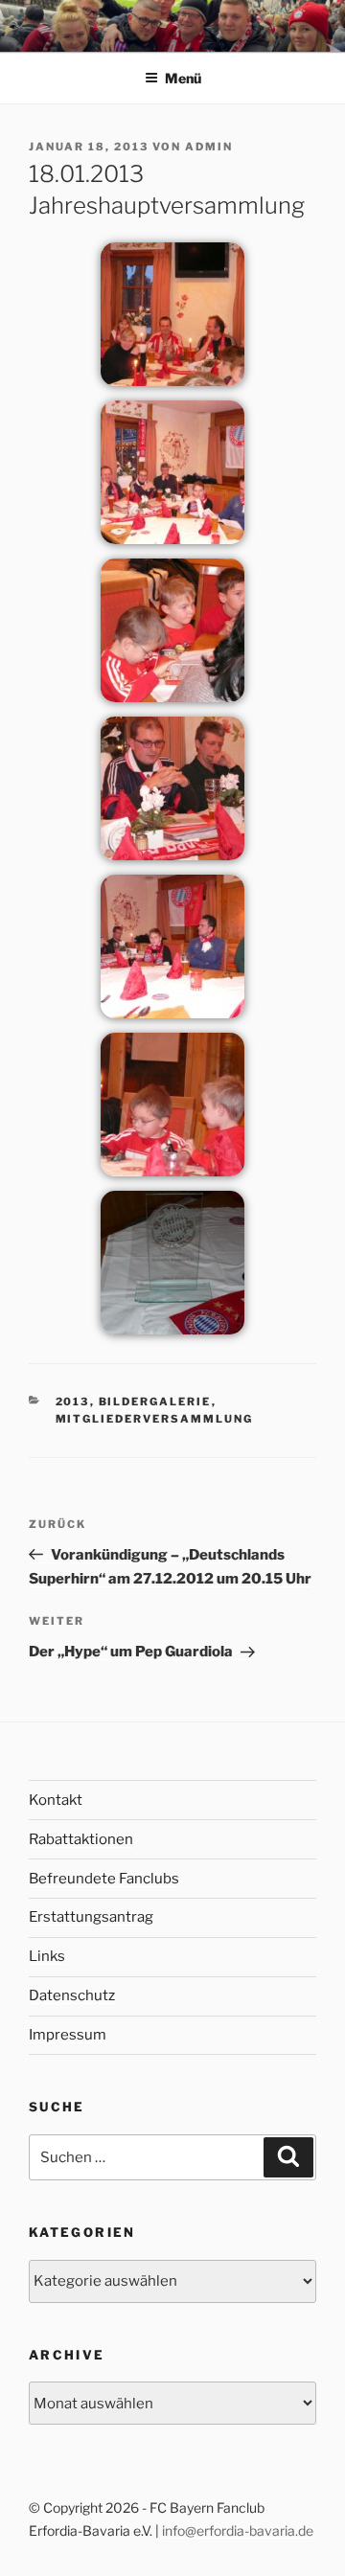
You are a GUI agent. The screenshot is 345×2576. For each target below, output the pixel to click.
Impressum (68, 2035)
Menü (183, 78)
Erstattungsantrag (91, 1917)
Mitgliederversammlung (155, 1419)
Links (47, 1956)
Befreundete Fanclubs (104, 1879)
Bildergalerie (155, 1402)
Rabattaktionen (81, 1839)
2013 (73, 1402)
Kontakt (56, 1800)
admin (209, 147)
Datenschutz (72, 1995)
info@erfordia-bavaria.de (238, 2530)
